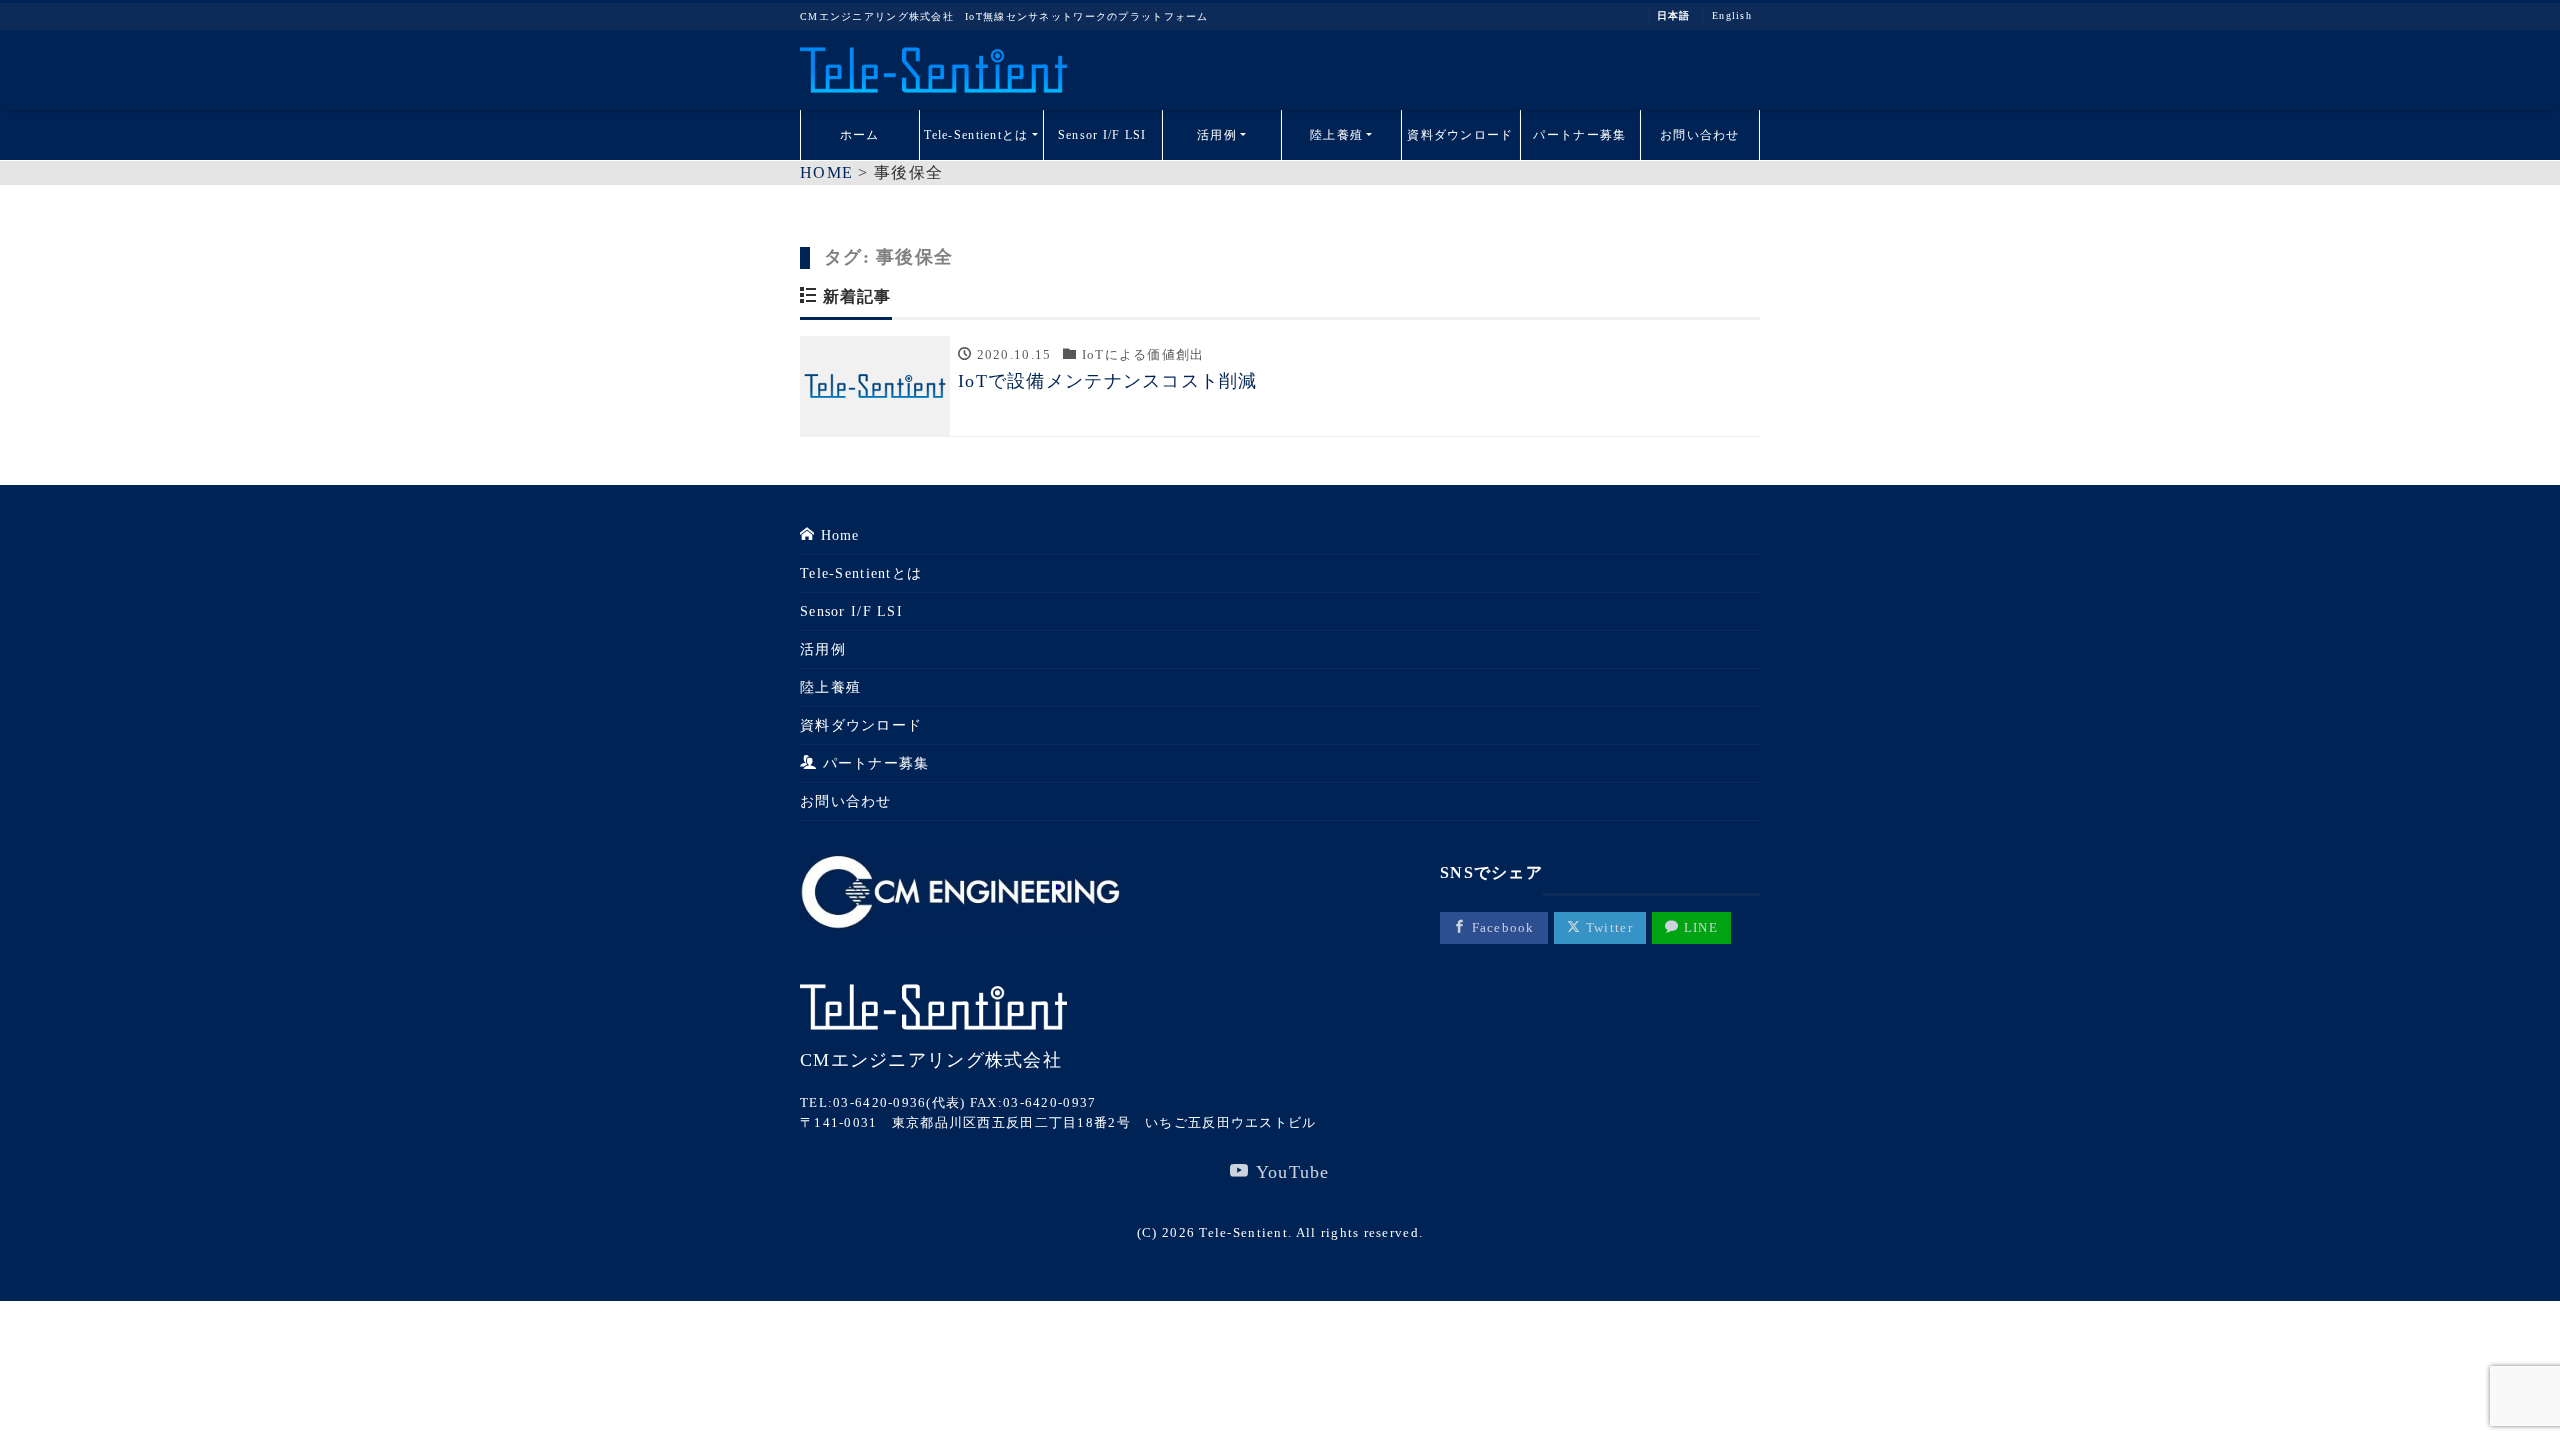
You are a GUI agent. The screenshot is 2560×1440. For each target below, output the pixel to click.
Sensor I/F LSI (1102, 135)
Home (837, 535)
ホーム (860, 135)
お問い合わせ (1700, 135)
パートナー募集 (1579, 135)
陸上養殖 (1336, 135)
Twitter (1607, 927)
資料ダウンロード (1460, 135)
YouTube (1290, 1172)
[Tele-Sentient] (933, 70)
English (1732, 16)
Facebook (1501, 927)
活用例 (1217, 135)
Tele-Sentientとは (976, 135)
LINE (1699, 927)
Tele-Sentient (1243, 1232)
